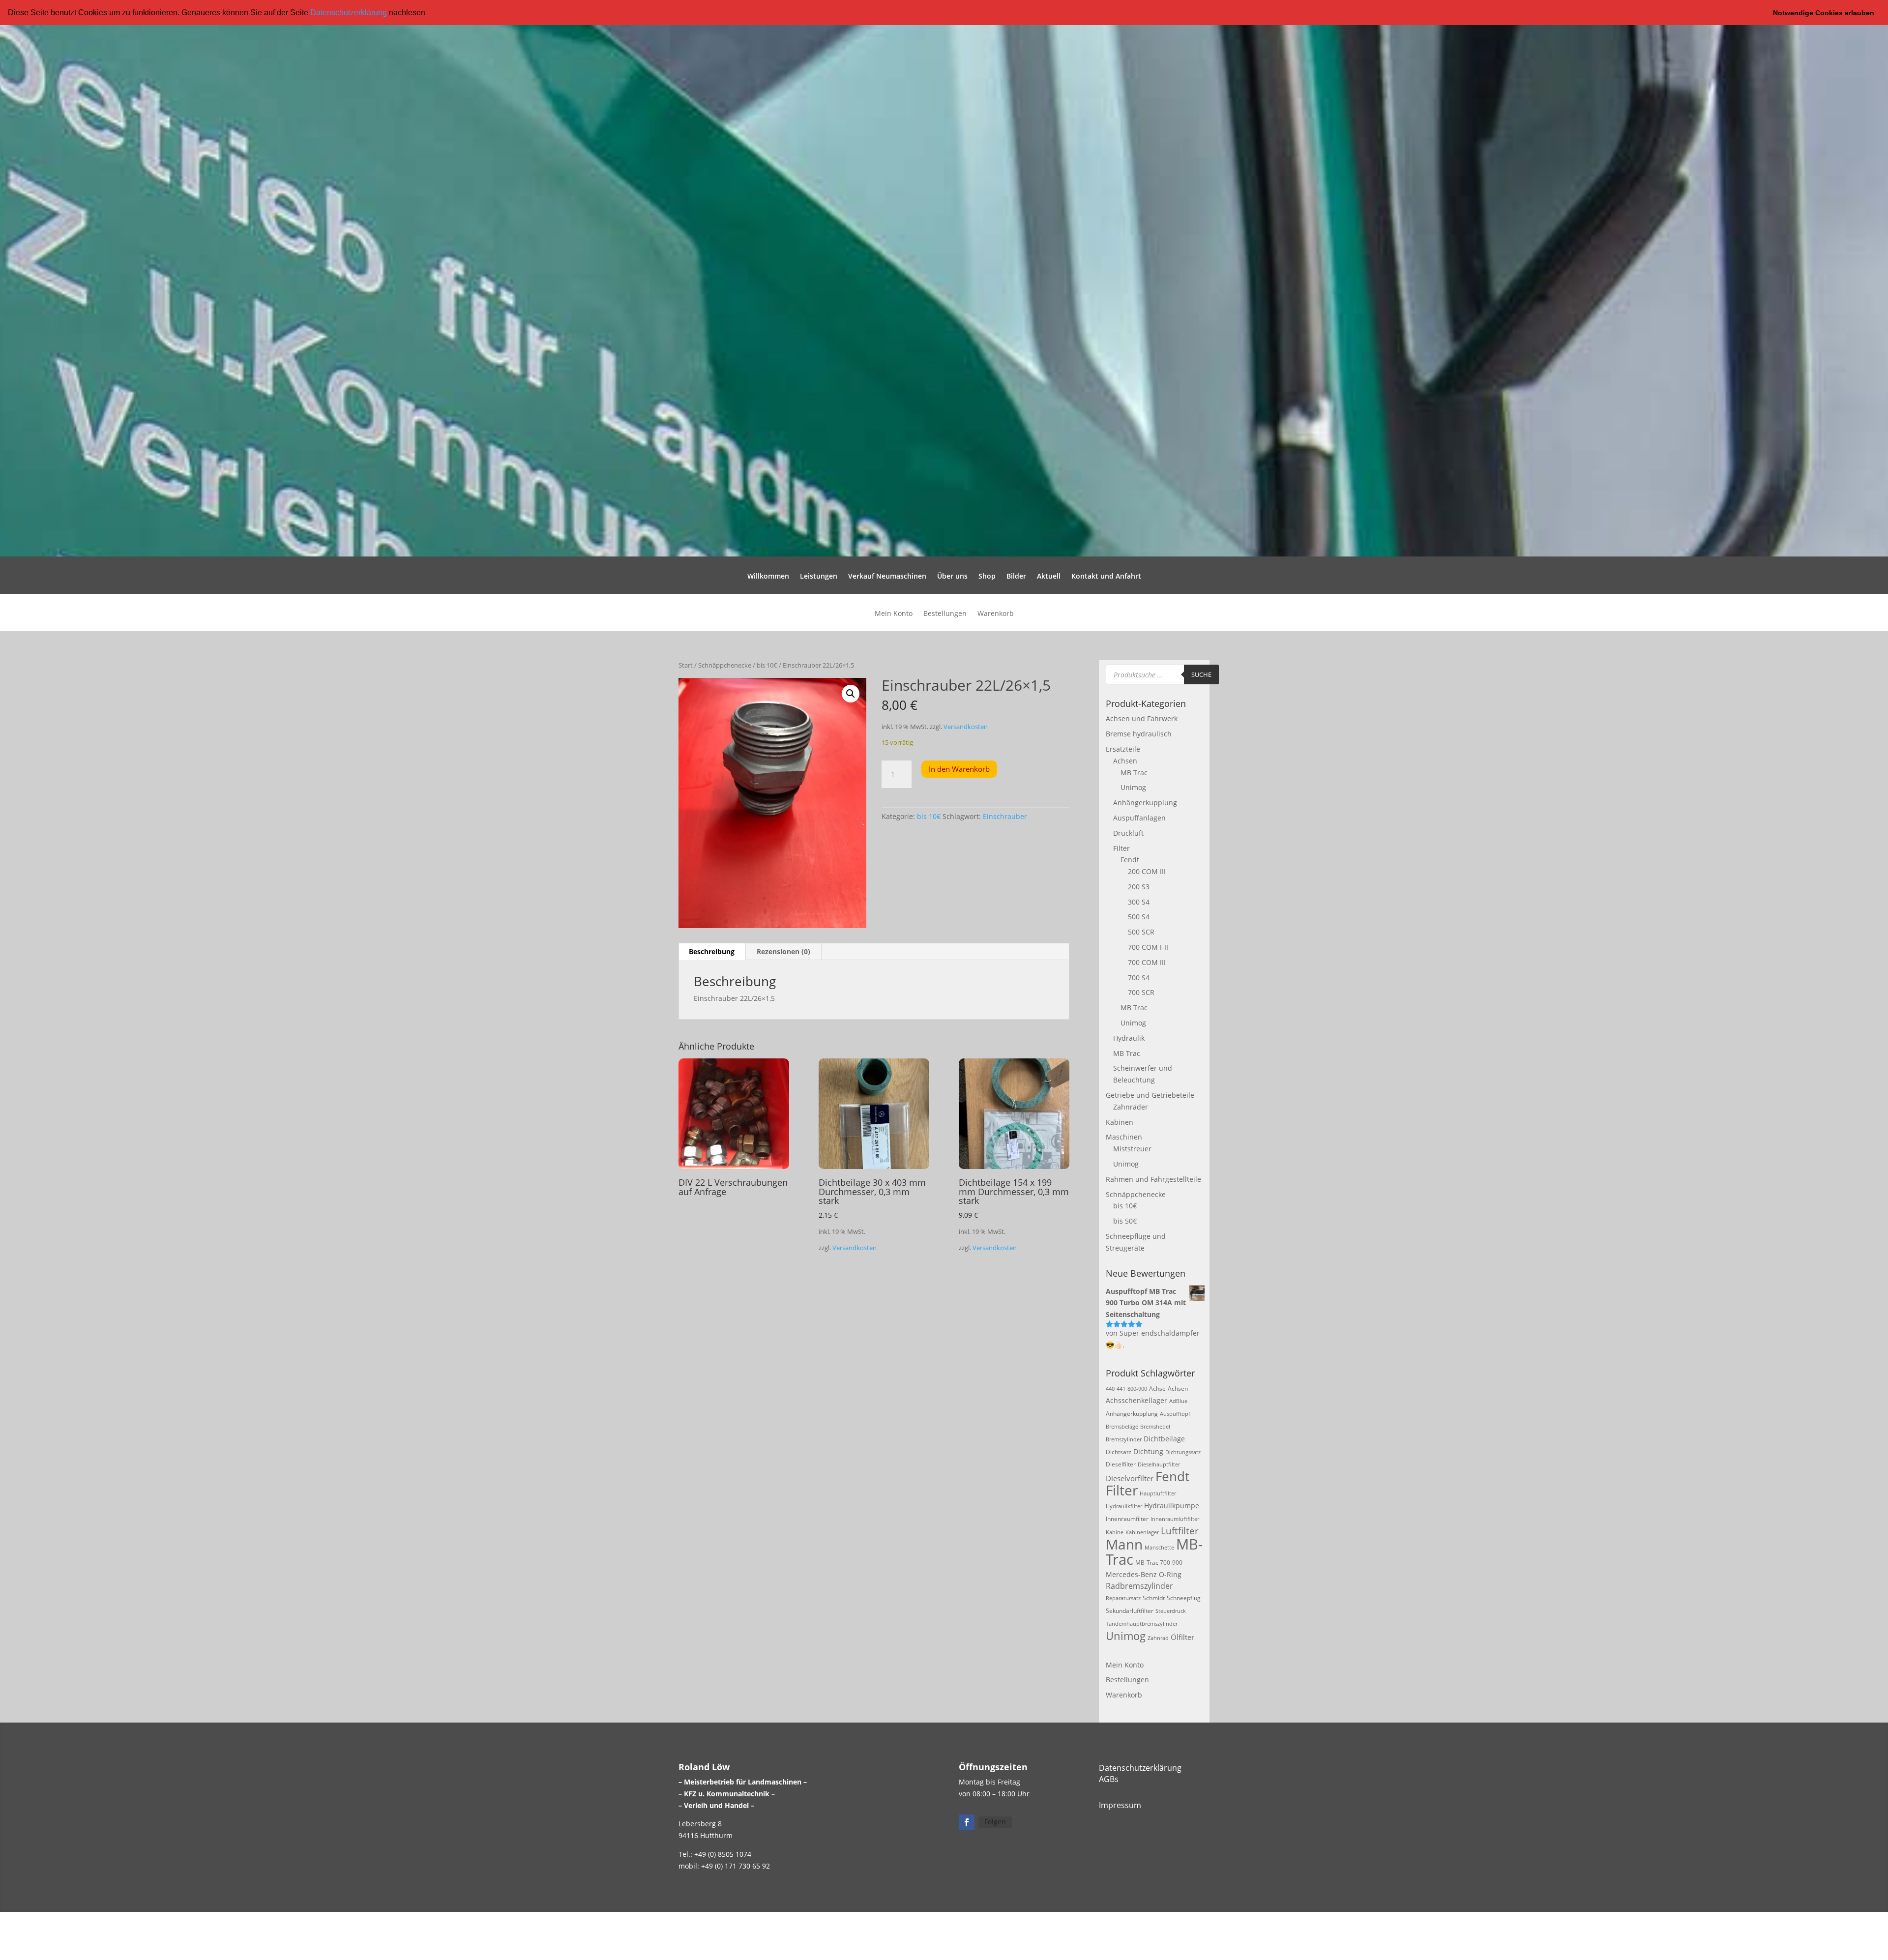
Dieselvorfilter (1130, 1478)
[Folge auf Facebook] (967, 1822)
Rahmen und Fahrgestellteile (1153, 1179)
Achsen (1125, 761)
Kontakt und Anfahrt (1106, 577)
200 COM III (1147, 871)
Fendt (1130, 860)
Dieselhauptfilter (1159, 1464)
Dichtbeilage (1164, 1439)
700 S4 (1139, 978)
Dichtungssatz (1183, 1452)
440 (1110, 1389)
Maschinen (1124, 1137)
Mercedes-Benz (1131, 1574)
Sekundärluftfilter (1130, 1611)
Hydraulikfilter (1124, 1506)
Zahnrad (1158, 1638)
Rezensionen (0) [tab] (783, 951)
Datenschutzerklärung (349, 13)
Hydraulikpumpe (1172, 1506)
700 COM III (1147, 962)
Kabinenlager (1142, 1532)
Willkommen (768, 577)
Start (686, 665)
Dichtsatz (1119, 1452)
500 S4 (1139, 917)
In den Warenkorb (959, 769)
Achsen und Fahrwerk (1142, 718)
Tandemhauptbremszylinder (1142, 1624)
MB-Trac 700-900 (1159, 1563)
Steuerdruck (1171, 1611)
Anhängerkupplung (1145, 803)
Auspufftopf (1175, 1414)
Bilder (1016, 577)
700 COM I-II (1148, 947)
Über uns (952, 577)
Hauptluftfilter (1158, 1493)
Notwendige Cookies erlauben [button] (1824, 13)
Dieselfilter (1121, 1464)
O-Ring (1170, 1574)
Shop (987, 577)
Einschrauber (1005, 816)
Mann (1124, 1544)
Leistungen (819, 577)
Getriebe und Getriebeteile (1150, 1095)
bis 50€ (1125, 1221)
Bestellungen (945, 614)
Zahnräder (1131, 1107)
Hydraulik (1129, 1038)
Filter (1121, 848)
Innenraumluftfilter (1175, 1519)
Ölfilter (1182, 1637)
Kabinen (1120, 1122)
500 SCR (1141, 932)
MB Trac (1134, 773)
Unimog (1133, 787)
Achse (1157, 1389)
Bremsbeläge (1122, 1427)
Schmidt (1154, 1598)
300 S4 (1139, 902)
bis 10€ (767, 665)
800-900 (1137, 1389)
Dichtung (1148, 1451)
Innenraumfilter (1127, 1519)
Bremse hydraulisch (1139, 734)
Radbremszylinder (1139, 1586)
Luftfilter (1180, 1531)
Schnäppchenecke (725, 665)
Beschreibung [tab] (712, 951)
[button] (429, 13)
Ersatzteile (1123, 749)
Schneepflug (1184, 1598)
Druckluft (1128, 833)
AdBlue (1178, 1401)
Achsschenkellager (1136, 1400)
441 (1121, 1389)
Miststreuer (1132, 1149)
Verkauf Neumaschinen (887, 577)
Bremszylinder (1124, 1439)
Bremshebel (1155, 1427)
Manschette (1159, 1548)
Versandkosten (966, 727)
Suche (1201, 674)
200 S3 (1139, 887)
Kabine (1115, 1532)
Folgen (995, 1822)
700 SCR (1141, 992)
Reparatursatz (1123, 1598)
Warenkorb (996, 614)
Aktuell (1049, 577)
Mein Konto (894, 614)
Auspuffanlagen (1139, 818)
